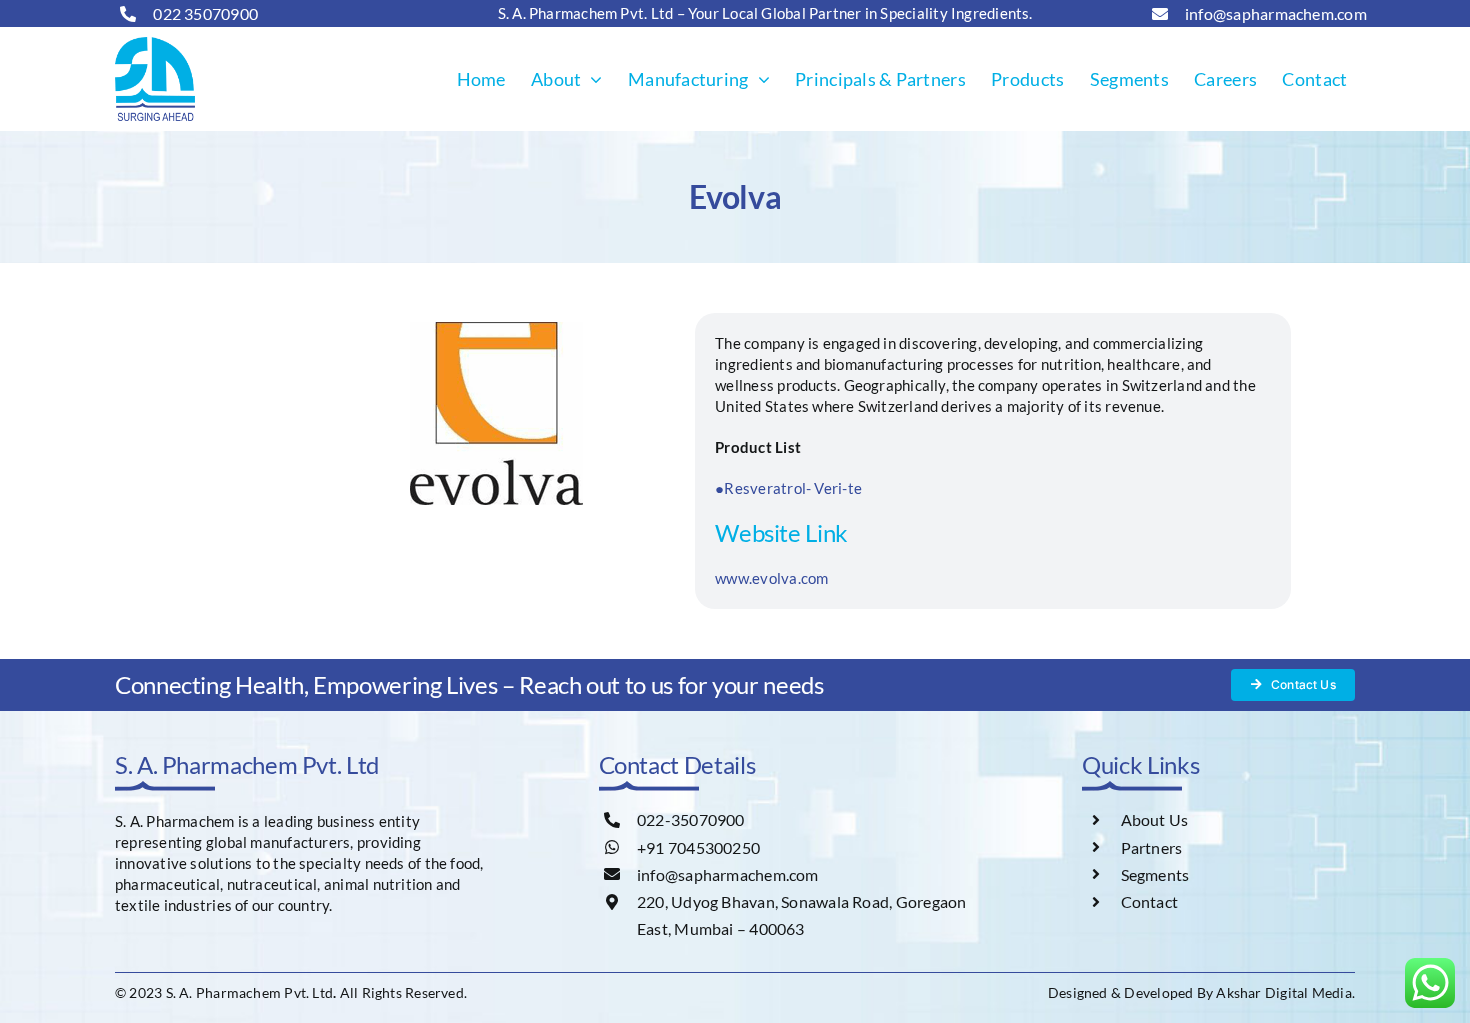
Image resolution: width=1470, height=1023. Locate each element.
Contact (1150, 901)
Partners (1152, 847)
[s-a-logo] (155, 44)
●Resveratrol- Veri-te (788, 488)
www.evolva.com (771, 578)
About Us (1155, 819)
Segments (1155, 874)
